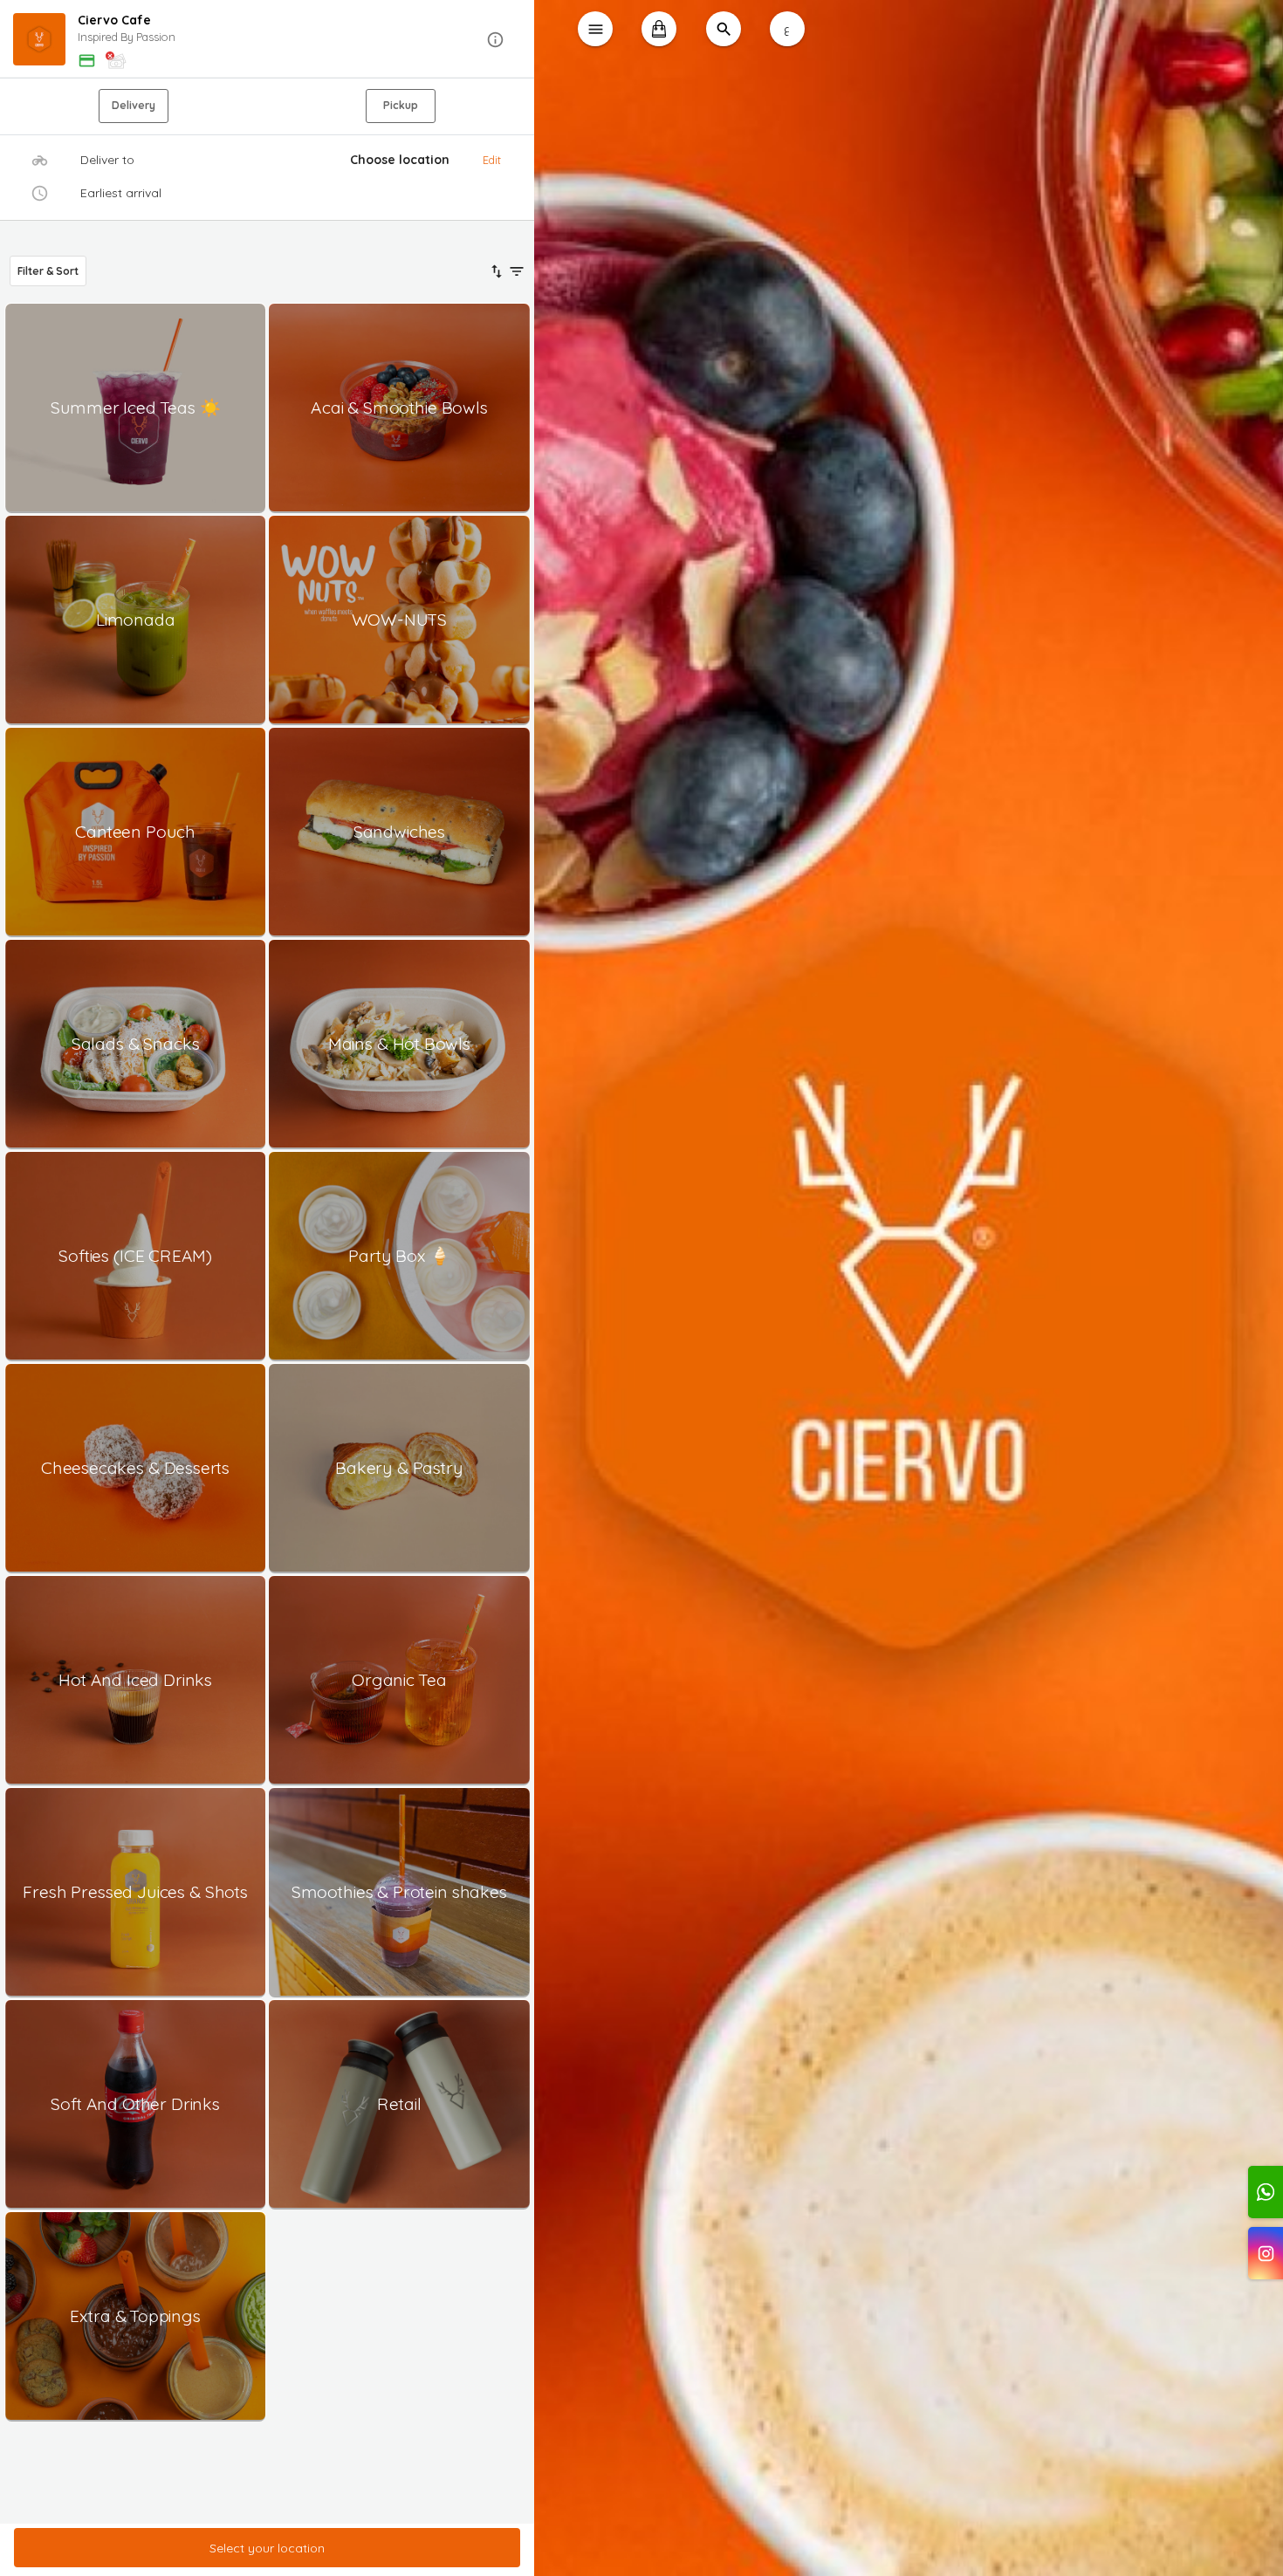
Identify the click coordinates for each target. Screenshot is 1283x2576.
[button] (268, 40)
